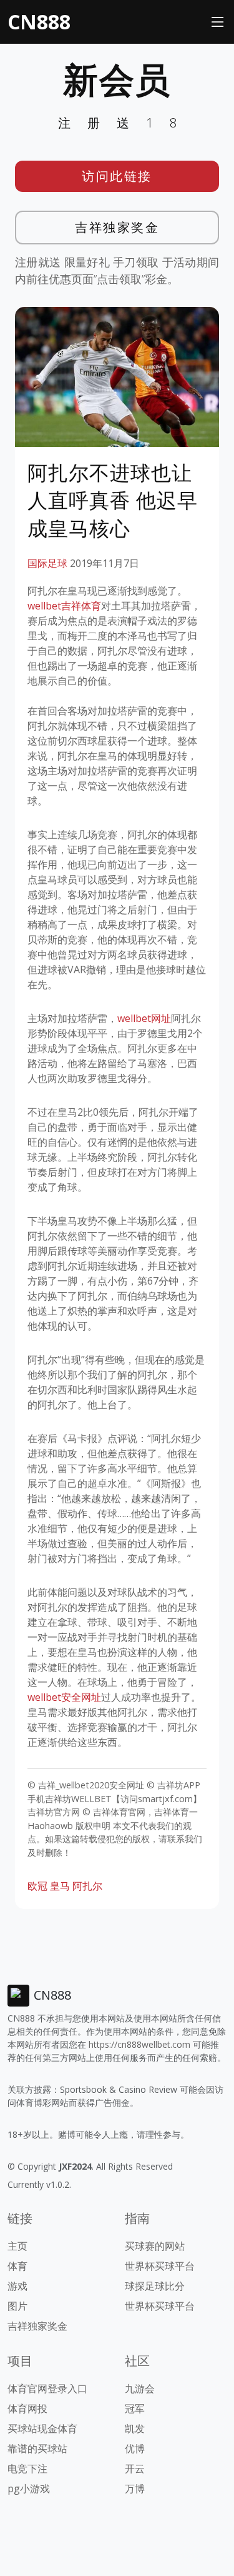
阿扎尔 (87, 1886)
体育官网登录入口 (47, 2388)
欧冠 (37, 1886)
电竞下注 (27, 2468)
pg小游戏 (29, 2488)
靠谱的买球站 (37, 2448)
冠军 (135, 2408)
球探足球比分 (155, 2286)
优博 (135, 2448)
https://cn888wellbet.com (139, 2044)
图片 (17, 2306)
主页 (17, 2246)
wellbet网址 (144, 1018)
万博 (135, 2488)
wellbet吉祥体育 (64, 606)
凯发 (135, 2428)
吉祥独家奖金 (117, 227)
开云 (135, 2468)
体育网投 (27, 2408)
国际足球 (47, 563)
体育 (17, 2266)
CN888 (39, 22)
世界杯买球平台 (160, 2266)
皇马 (60, 1886)
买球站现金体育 (42, 2428)
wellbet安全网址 (64, 1697)
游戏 (17, 2286)
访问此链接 (117, 176)
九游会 (140, 2388)
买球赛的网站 (155, 2246)
